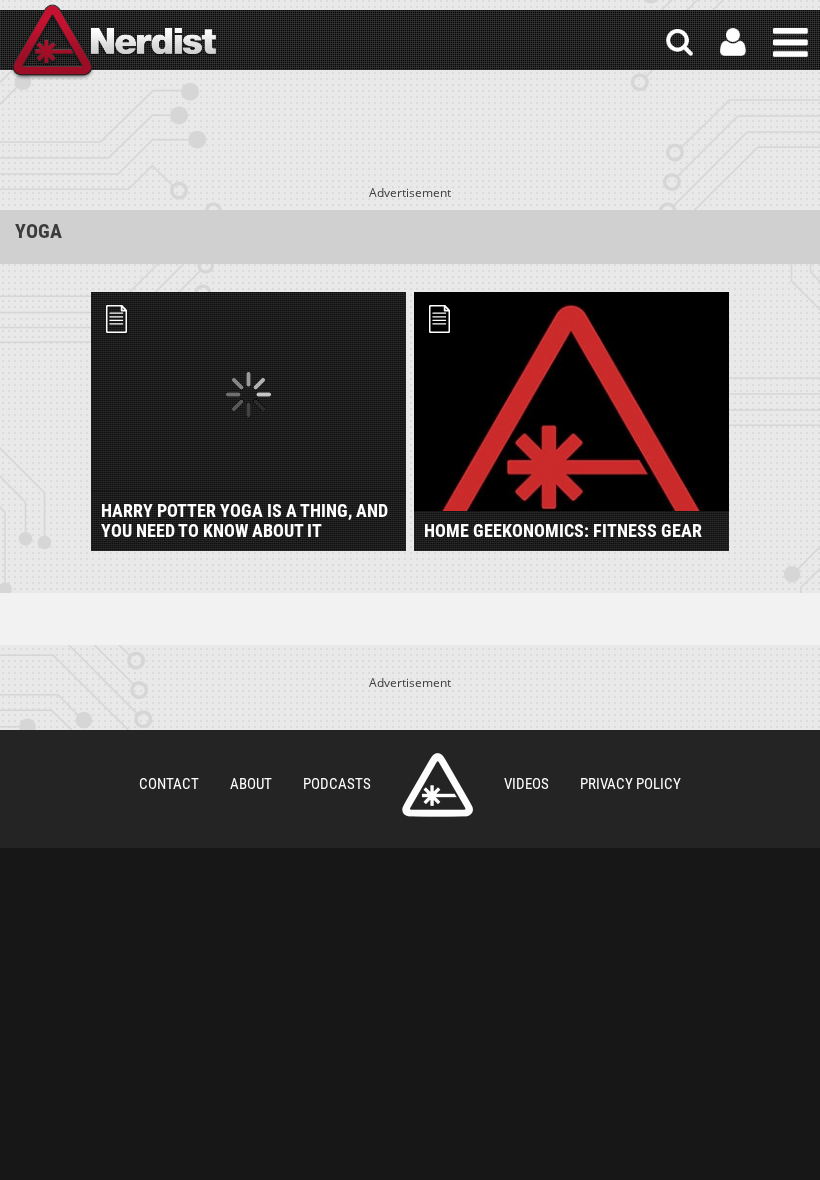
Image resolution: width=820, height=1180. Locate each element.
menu (790, 42)
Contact (169, 784)
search (679, 42)
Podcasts (337, 784)
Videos (526, 784)
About (251, 784)
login (733, 42)
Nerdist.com (437, 785)
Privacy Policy (630, 784)
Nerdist (113, 42)
